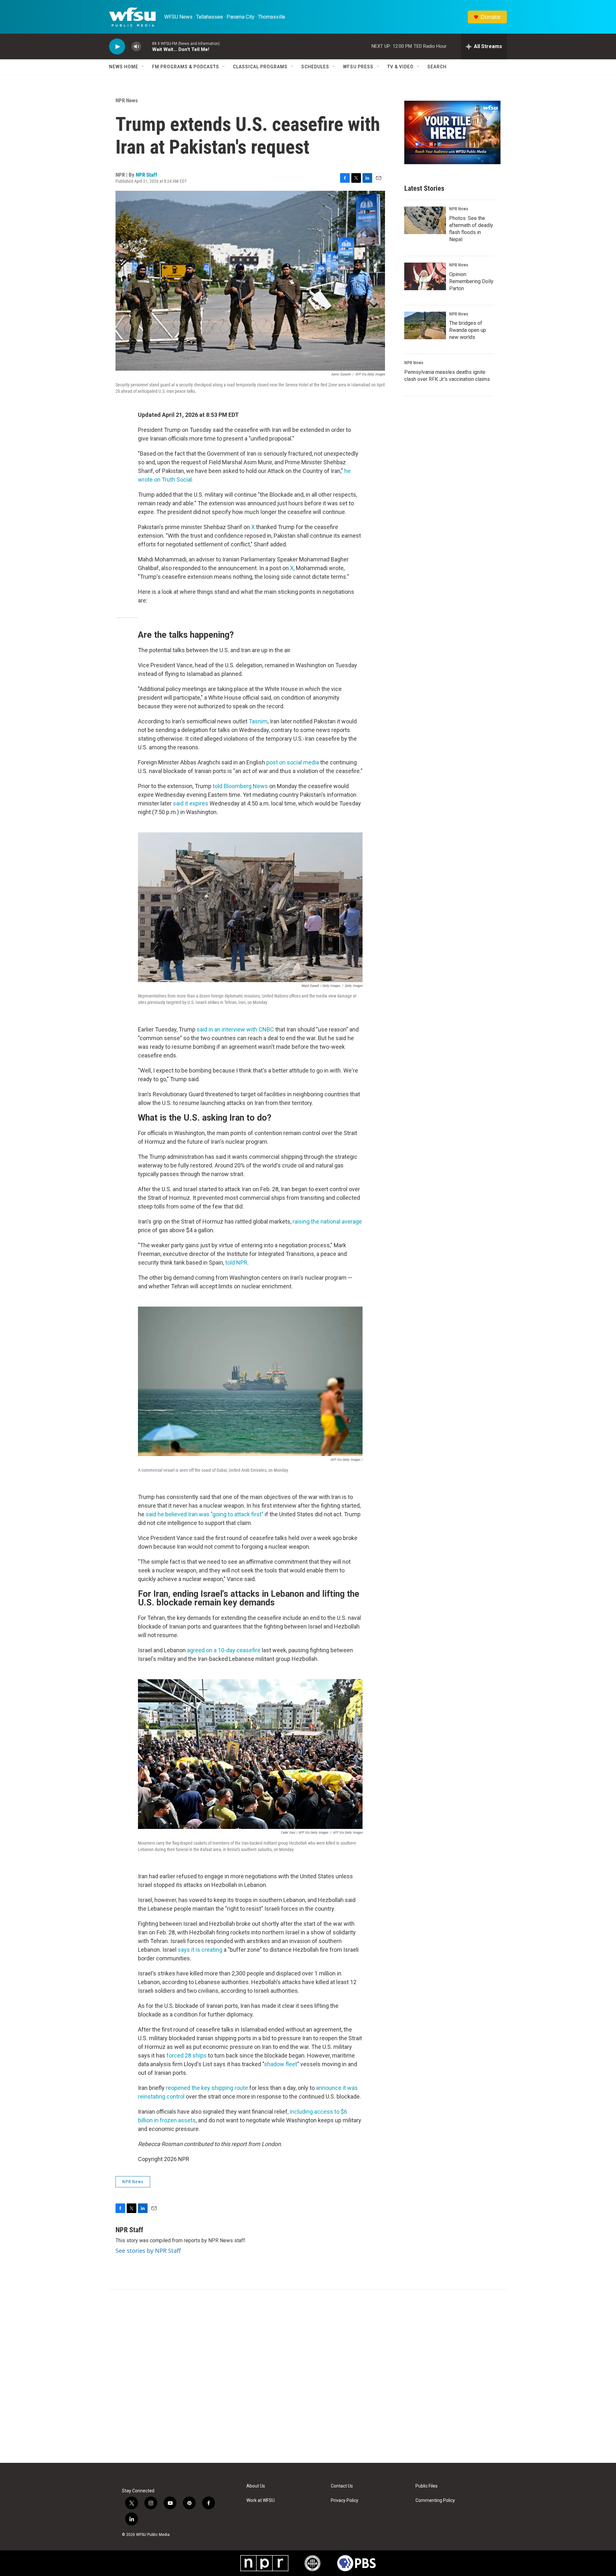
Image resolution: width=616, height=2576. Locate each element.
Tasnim (258, 721)
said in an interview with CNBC (235, 1029)
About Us (256, 2486)
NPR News (127, 100)
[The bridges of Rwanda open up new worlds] (425, 325)
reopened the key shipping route (207, 2088)
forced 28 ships (187, 2055)
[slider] (147, 46)
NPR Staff (146, 175)
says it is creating (200, 1950)
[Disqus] (308, 2376)
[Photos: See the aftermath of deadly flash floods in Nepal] (425, 220)
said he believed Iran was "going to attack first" (205, 1514)
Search (437, 67)
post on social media (293, 762)
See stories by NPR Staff (148, 2251)
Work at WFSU (261, 2500)
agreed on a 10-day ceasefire (224, 1650)
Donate (491, 17)
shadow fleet (281, 2064)
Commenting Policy (435, 2500)
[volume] (136, 47)
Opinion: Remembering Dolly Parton (471, 281)
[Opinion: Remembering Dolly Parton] (425, 276)
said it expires (191, 803)
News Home (124, 67)
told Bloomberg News (240, 786)
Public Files (427, 2486)
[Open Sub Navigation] (143, 67)
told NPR (236, 1263)
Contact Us (342, 2486)
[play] (117, 47)
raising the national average (327, 1221)
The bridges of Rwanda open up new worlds (468, 330)
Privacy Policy (345, 2500)
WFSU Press (358, 67)
